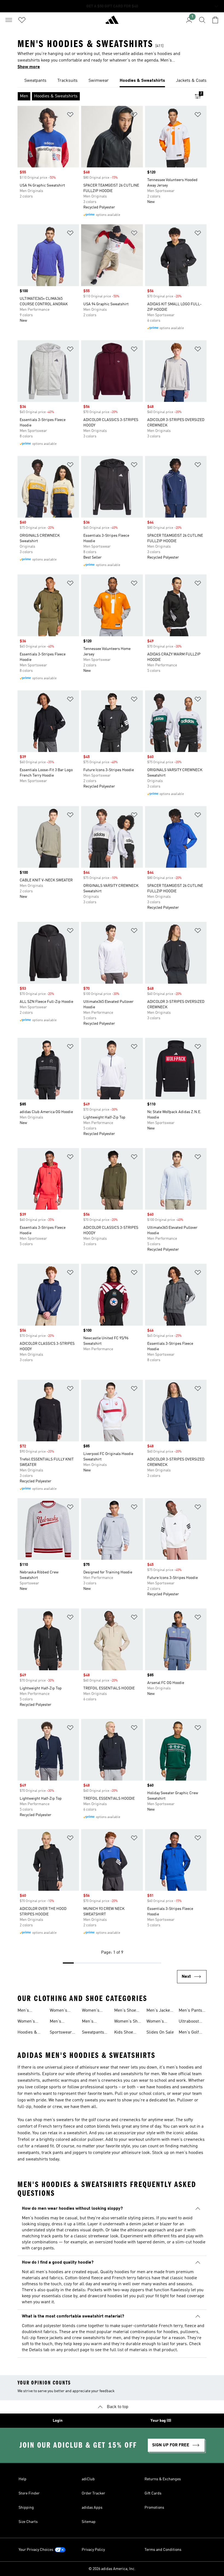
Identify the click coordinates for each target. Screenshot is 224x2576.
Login (58, 2421)
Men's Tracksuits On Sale (63, 2022)
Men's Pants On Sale (190, 2011)
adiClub (88, 2479)
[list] (112, 81)
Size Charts (28, 2522)
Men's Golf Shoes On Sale (192, 2033)
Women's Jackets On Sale (157, 2022)
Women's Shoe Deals (128, 2022)
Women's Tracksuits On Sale (63, 2011)
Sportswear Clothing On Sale (61, 2033)
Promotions (154, 2508)
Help (23, 2479)
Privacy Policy (93, 2550)
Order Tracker (93, 2493)
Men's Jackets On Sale (160, 2011)
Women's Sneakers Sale (31, 2022)
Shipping (26, 2508)
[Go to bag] (215, 20)
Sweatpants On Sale (93, 2033)
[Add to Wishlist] (70, 116)
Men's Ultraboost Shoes (92, 2022)
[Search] (202, 20)
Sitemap (89, 2522)
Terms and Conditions (163, 2550)
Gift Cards (153, 2493)
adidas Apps (92, 2508)
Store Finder (29, 2493)
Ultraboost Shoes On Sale (192, 2022)
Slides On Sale (160, 2032)
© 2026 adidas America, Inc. (112, 2569)
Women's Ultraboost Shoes (92, 2011)
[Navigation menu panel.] (9, 20)
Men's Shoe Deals (125, 2011)
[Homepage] (112, 22)
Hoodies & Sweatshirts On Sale (29, 2033)
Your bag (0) (161, 2421)
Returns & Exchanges (163, 2479)
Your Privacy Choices (36, 2550)
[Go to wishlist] (22, 20)
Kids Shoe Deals (124, 2033)
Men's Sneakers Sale (31, 2011)
